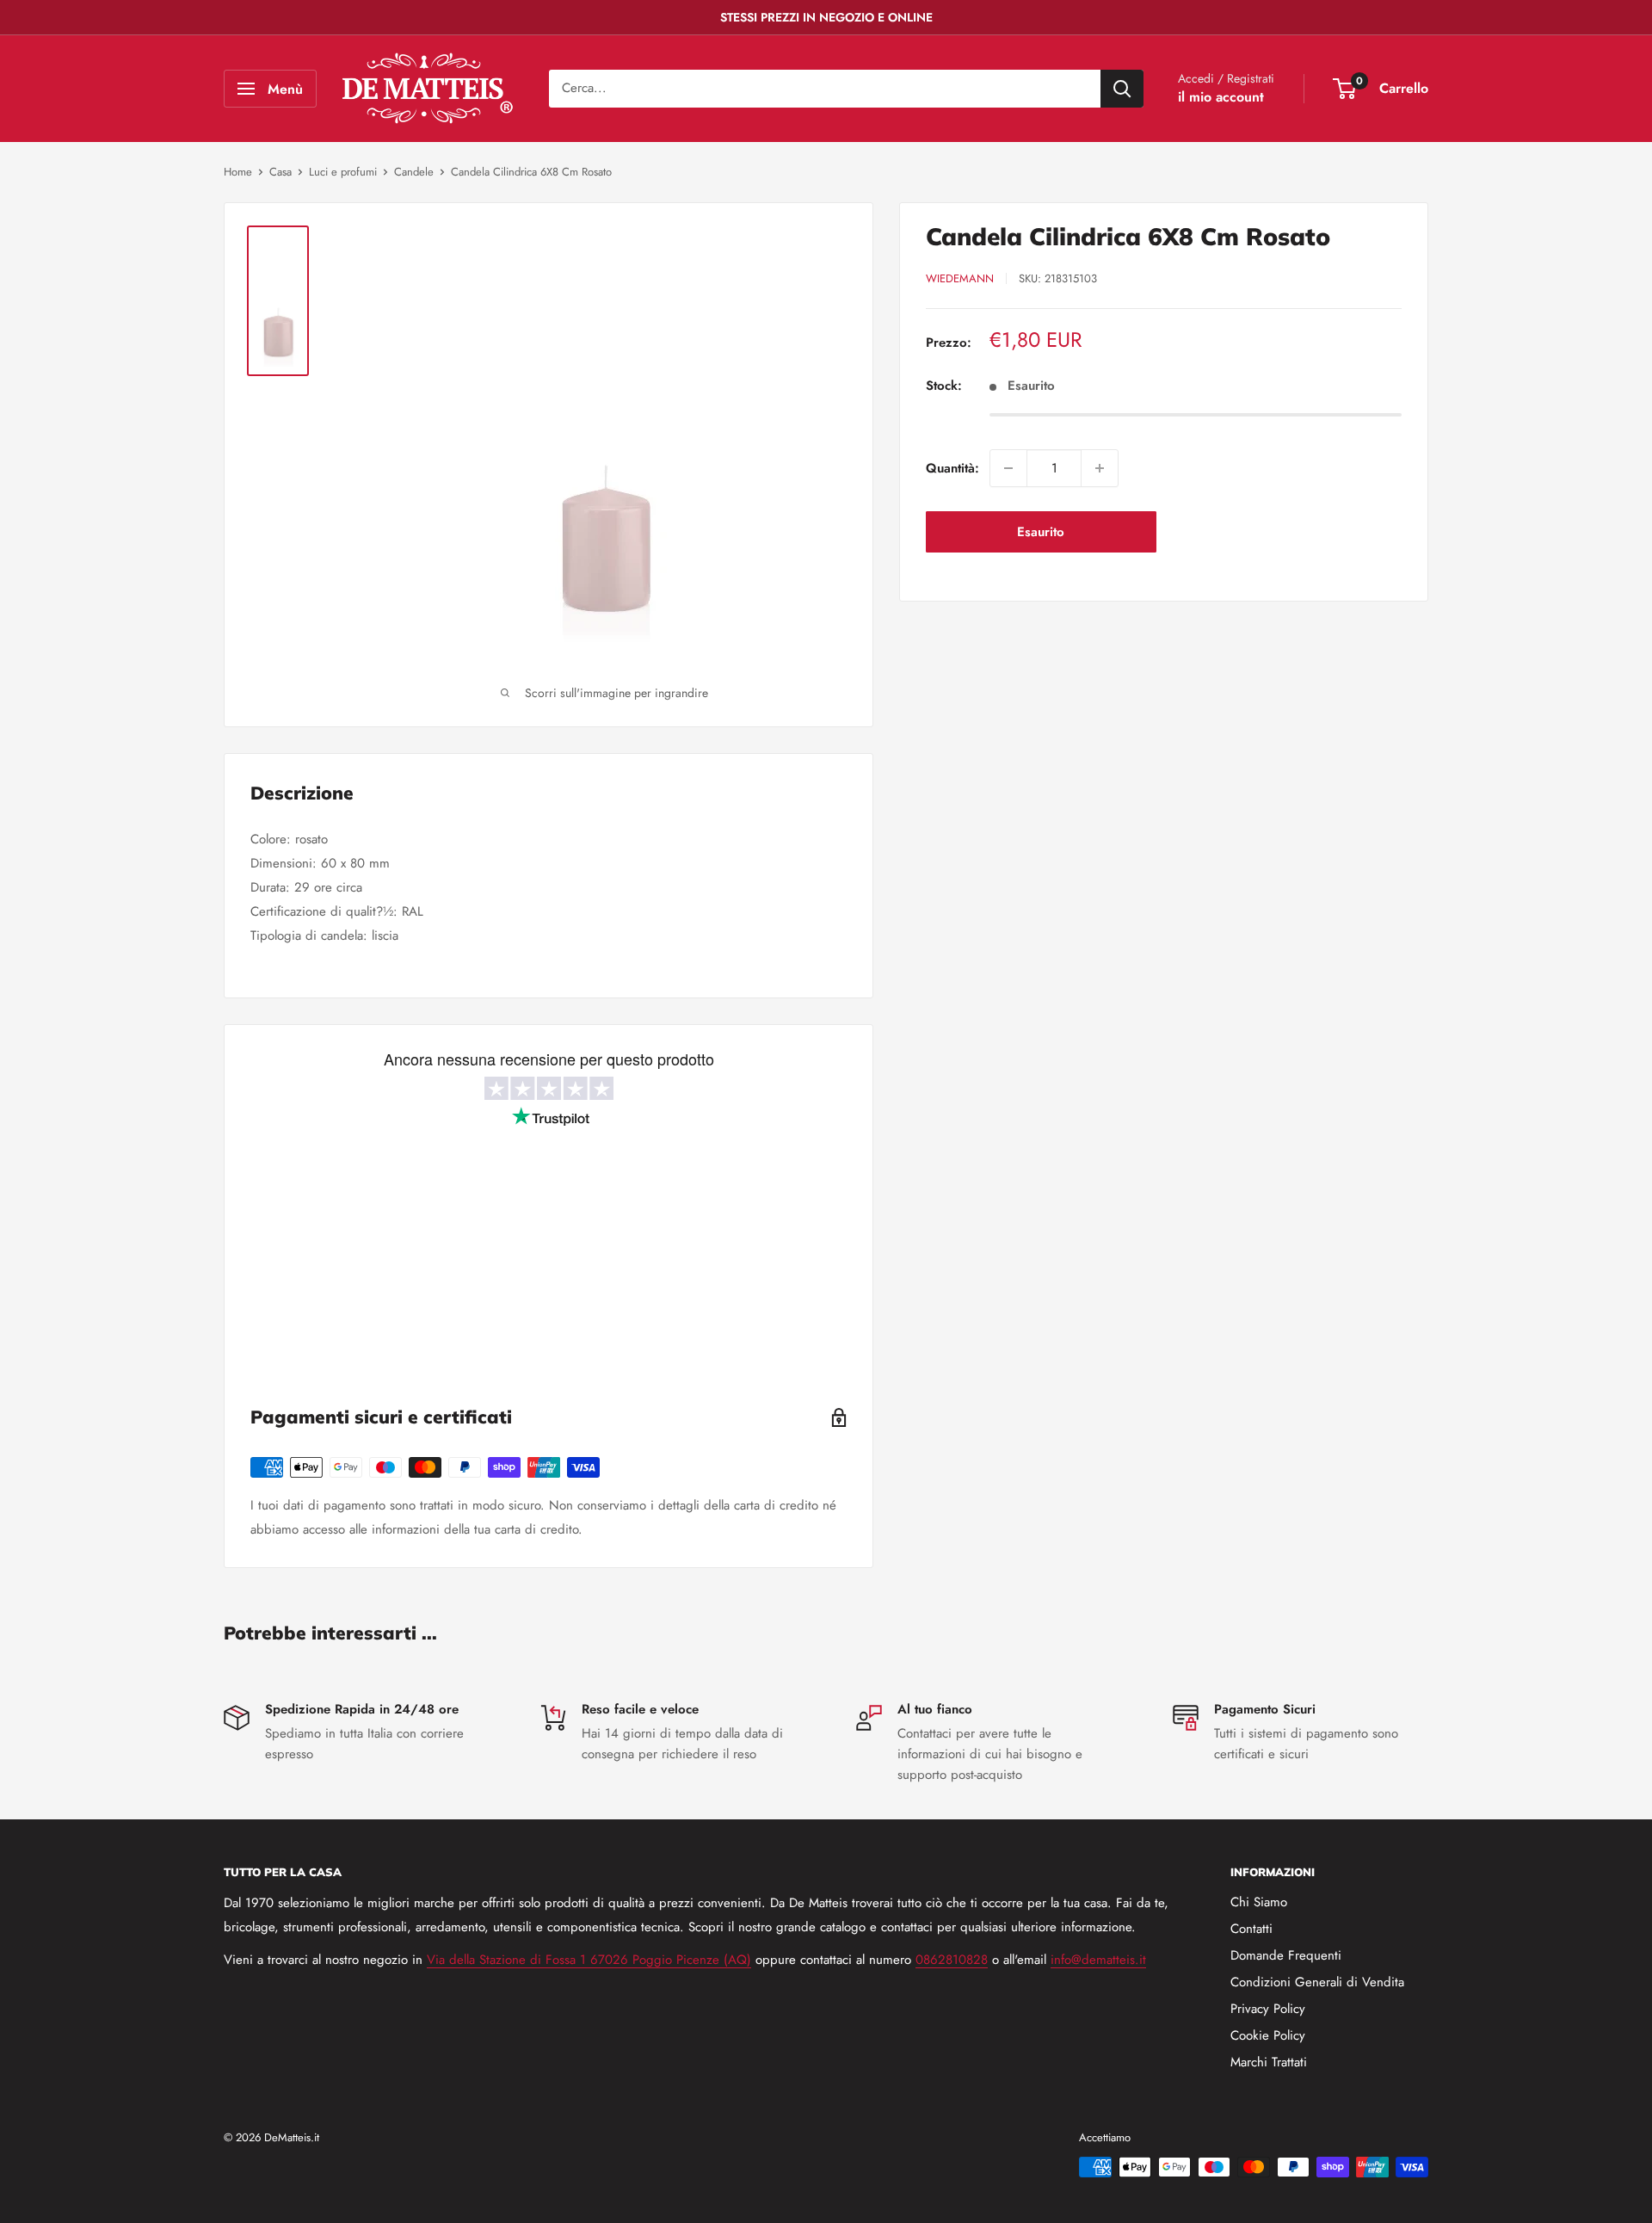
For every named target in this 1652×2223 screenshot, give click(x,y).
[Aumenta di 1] (1100, 468)
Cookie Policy (1268, 2035)
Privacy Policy (1268, 2009)
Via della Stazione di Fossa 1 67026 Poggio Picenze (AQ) (589, 1960)
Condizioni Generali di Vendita (1317, 1982)
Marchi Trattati (1269, 2062)
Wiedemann (960, 278)
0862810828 (952, 1960)
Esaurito (1041, 532)
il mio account (1221, 97)
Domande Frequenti (1286, 1955)
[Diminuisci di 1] (1008, 468)
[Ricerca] (1122, 89)
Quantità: (952, 468)
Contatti (1251, 1929)
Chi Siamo (1259, 1902)
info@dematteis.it (1098, 1960)
